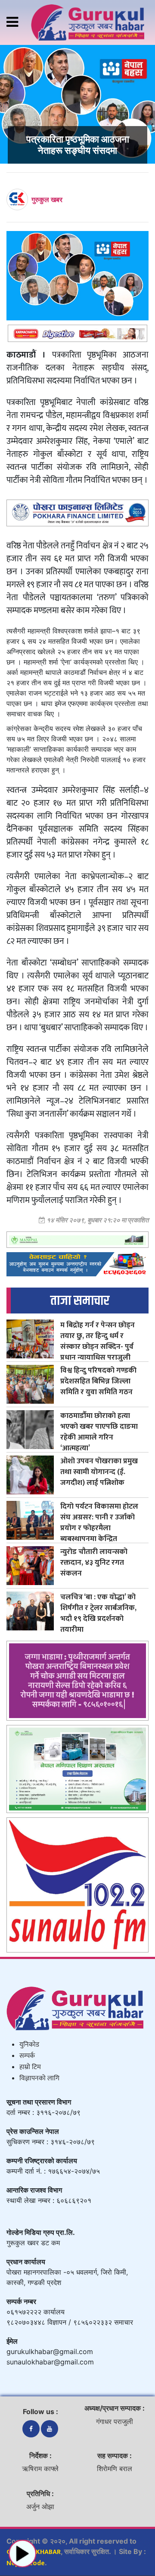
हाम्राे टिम (30, 2067)
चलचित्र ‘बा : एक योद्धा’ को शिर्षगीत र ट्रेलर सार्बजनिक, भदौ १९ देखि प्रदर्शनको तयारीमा (98, 1613)
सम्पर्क (27, 2056)
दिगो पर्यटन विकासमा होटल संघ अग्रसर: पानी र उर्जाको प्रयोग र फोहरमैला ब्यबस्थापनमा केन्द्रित (99, 1522)
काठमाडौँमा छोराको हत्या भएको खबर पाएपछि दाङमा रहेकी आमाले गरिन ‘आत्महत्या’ (99, 1432)
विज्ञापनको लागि (39, 2078)
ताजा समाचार (80, 1301)
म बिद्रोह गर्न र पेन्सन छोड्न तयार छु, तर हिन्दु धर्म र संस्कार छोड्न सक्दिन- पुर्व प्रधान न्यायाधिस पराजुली (98, 1341)
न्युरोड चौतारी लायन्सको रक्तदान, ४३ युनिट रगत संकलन (94, 1562)
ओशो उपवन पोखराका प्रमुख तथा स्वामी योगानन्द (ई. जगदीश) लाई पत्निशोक (99, 1472)
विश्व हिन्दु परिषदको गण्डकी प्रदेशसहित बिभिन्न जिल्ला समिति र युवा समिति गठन (98, 1381)
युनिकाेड (29, 2045)
